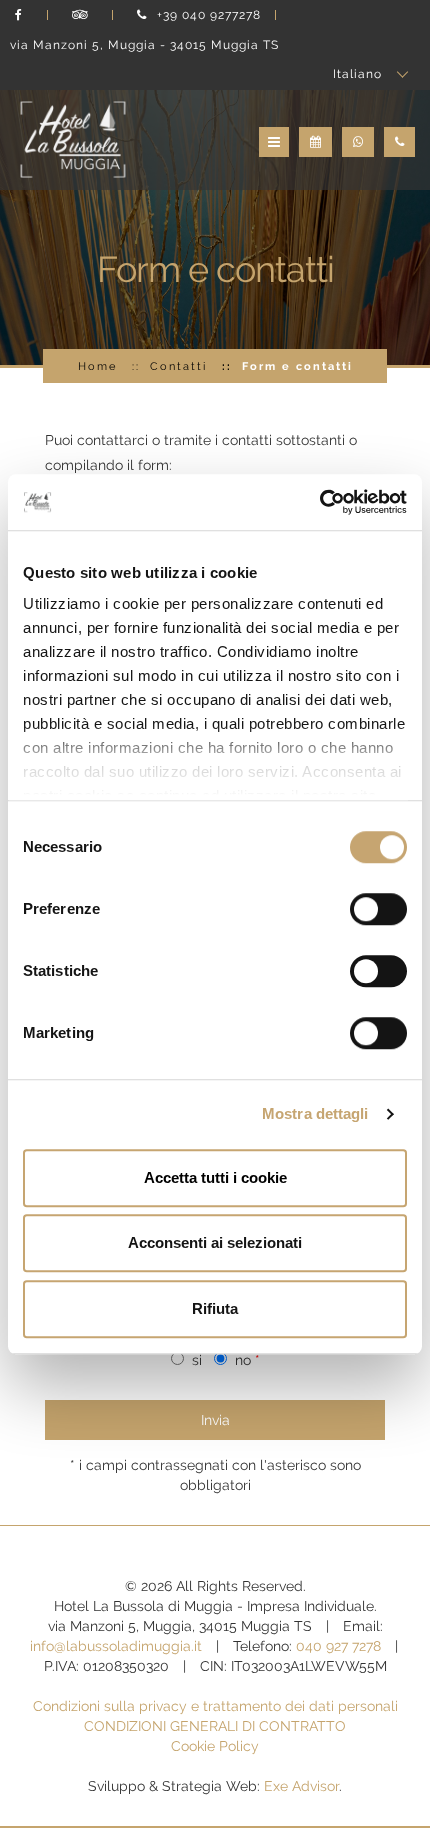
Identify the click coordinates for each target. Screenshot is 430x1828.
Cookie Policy (215, 1746)
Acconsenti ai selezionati (215, 1242)
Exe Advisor (301, 1786)
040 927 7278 (338, 1646)
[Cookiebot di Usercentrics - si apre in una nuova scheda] (319, 502)
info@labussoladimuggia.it (116, 1646)
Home (97, 366)
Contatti (178, 366)
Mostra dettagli (315, 1113)
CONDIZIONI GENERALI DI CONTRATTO (215, 1726)
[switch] (378, 909)
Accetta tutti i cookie (215, 1177)
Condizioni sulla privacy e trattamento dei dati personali (215, 1706)
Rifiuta (215, 1308)
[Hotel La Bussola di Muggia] (73, 138)
